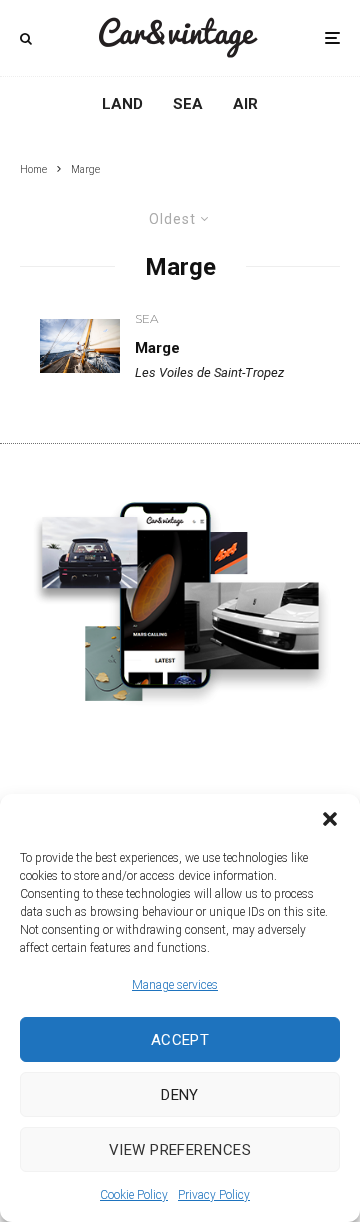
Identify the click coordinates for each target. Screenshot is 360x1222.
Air (245, 104)
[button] (330, 819)
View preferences (180, 1150)
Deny (180, 1095)
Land (122, 104)
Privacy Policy (214, 1195)
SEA (146, 318)
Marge (157, 348)
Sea (188, 104)
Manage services (175, 985)
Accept (180, 1040)
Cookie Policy (134, 1195)
